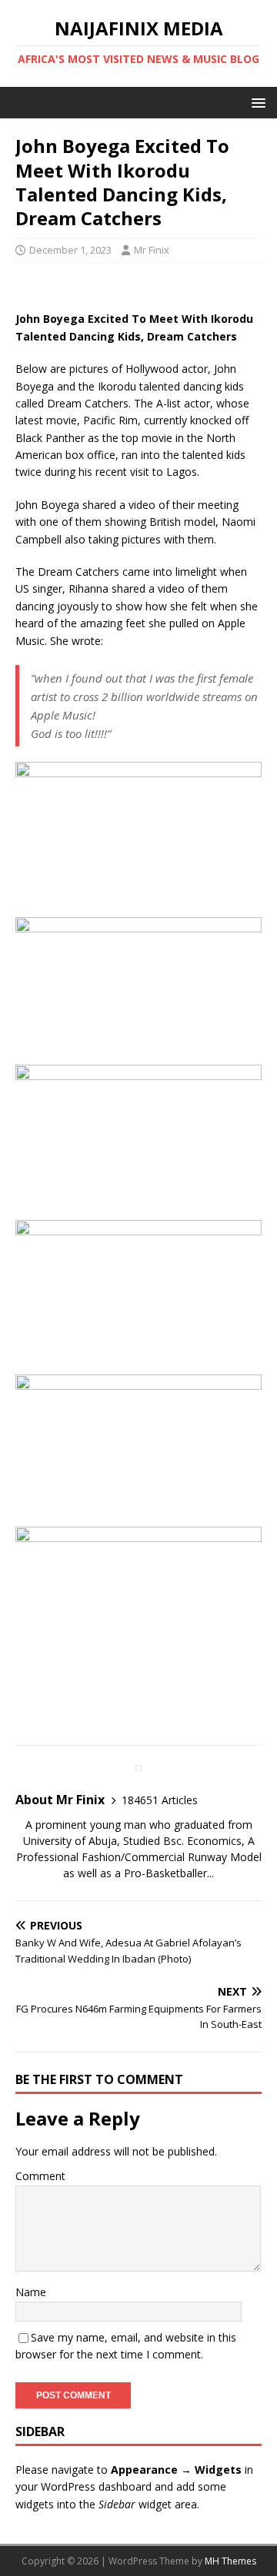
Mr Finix (152, 250)
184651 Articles (160, 1800)
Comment (40, 2176)
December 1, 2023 (70, 250)
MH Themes (230, 2561)
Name (31, 2292)
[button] (256, 102)
